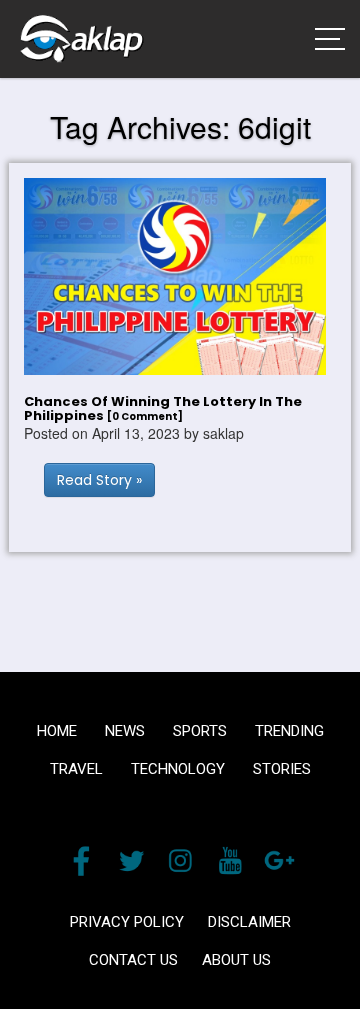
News (125, 731)
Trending (289, 731)
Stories (282, 769)
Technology (178, 769)
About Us (236, 960)
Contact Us (133, 960)
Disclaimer (249, 922)
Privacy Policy (127, 922)
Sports (200, 731)
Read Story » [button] (99, 480)
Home (57, 731)
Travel (76, 769)
